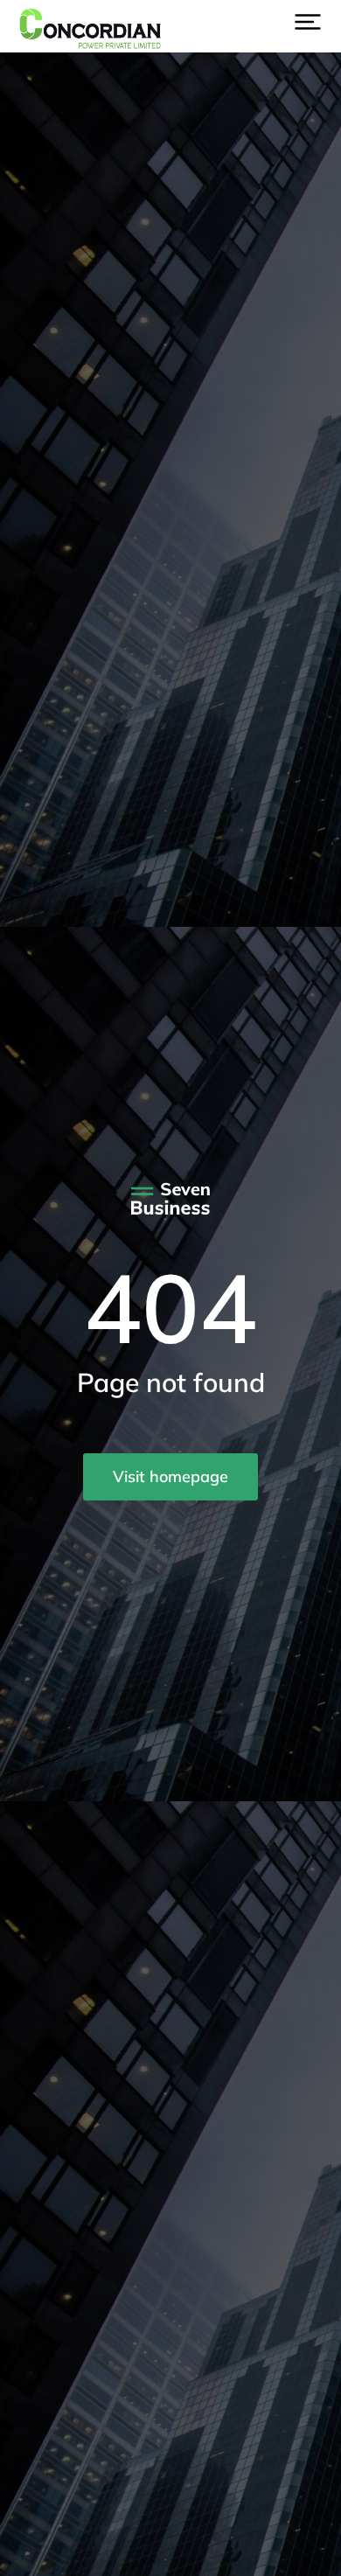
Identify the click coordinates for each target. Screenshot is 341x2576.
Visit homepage (170, 1476)
